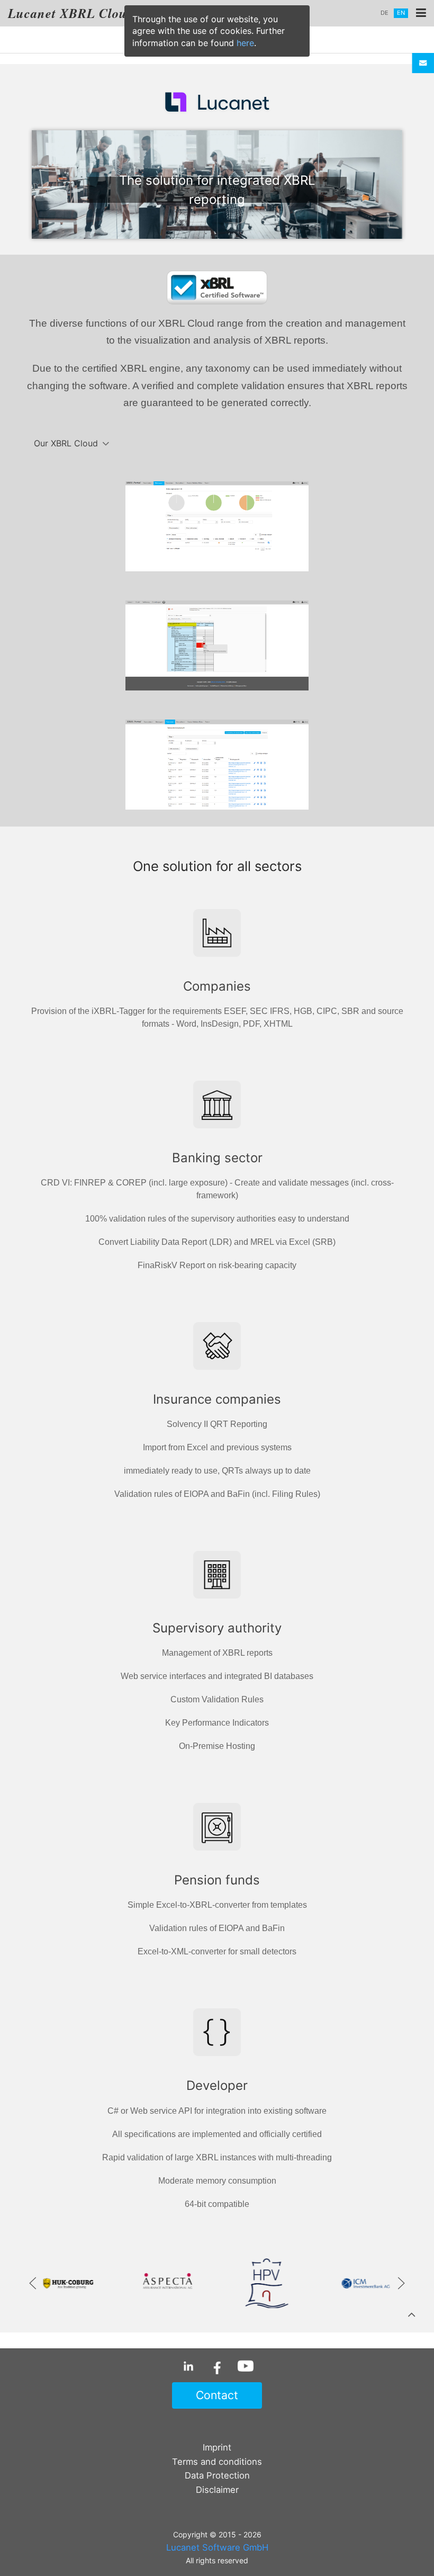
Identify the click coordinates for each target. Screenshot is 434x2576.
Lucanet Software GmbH (217, 2547)
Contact (217, 2395)
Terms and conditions (217, 2462)
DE (385, 13)
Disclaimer (217, 2490)
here (245, 43)
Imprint (217, 2447)
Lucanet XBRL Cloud (71, 13)
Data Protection (217, 2475)
